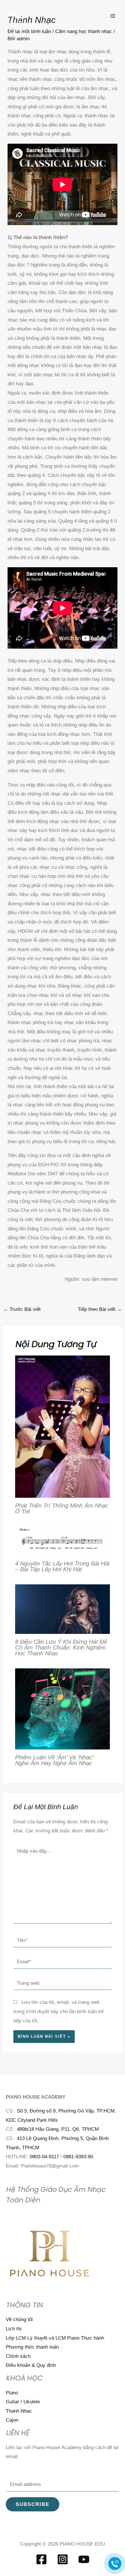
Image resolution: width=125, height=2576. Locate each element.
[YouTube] (84, 2559)
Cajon (12, 2420)
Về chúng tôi (19, 2319)
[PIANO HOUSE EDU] (17, 16)
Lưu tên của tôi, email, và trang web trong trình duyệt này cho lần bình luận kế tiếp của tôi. (58, 2011)
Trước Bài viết (22, 1309)
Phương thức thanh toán (32, 2347)
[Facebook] (41, 2559)
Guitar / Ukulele (23, 2402)
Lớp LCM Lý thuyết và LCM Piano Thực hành (55, 2338)
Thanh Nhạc (19, 2411)
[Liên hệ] (115, 2563)
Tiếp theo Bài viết (100, 1309)
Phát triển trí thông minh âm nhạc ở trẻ (62, 1508)
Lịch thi (14, 2329)
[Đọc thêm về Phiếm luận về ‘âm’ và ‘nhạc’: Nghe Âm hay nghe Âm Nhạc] (63, 1708)
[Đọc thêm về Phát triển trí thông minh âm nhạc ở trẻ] (63, 1426)
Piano (12, 2393)
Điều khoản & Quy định (31, 2365)
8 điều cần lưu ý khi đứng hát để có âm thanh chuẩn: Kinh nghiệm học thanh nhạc (61, 1648)
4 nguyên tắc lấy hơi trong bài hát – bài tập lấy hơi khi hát (63, 1566)
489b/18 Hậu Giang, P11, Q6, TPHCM (58, 2129)
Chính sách (18, 2356)
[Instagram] (63, 2559)
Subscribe (33, 2504)
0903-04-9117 (44, 2157)
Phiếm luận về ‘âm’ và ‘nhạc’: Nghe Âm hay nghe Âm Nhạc (55, 1760)
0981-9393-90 (78, 2157)
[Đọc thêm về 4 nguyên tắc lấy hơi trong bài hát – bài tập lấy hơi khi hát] (63, 1541)
